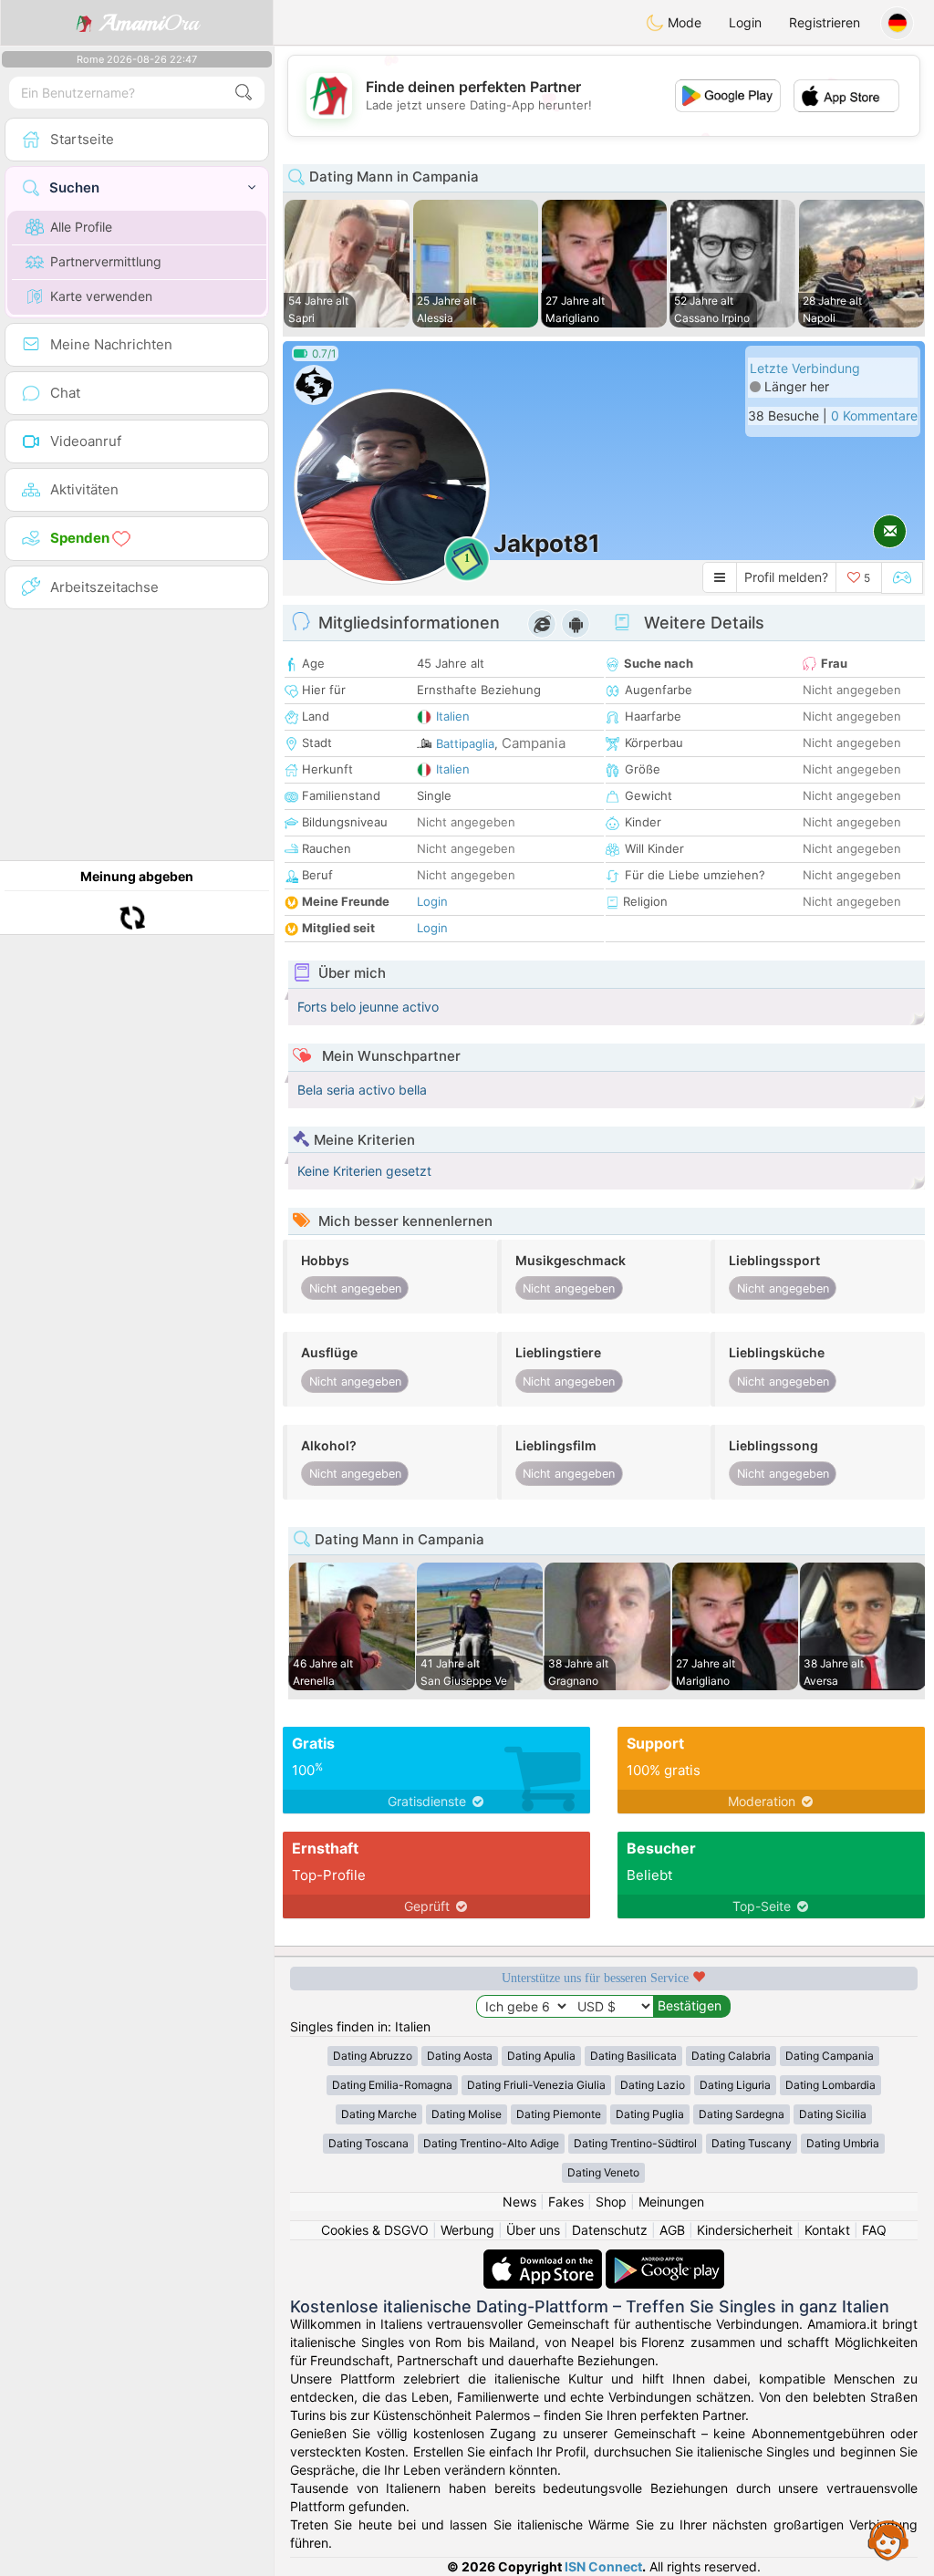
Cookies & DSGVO (375, 2230)
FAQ (874, 2230)
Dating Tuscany (752, 2143)
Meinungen (671, 2202)
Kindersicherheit (745, 2230)
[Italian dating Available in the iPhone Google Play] (665, 2258)
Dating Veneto (603, 2172)
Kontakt (827, 2230)
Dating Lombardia (830, 2085)
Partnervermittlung (106, 261)
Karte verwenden (101, 296)
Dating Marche (379, 2114)
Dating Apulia (541, 2056)
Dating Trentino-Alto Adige (491, 2143)
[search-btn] (244, 93)
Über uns (533, 2230)
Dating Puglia (650, 2114)
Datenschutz (610, 2230)
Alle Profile (81, 227)
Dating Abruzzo (373, 2056)
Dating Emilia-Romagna (392, 2085)
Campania (534, 743)
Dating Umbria (843, 2143)
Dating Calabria (731, 2056)
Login (745, 22)
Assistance (888, 2540)
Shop (611, 2202)
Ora (149, 23)
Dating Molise (467, 2114)
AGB (672, 2230)
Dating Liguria (735, 2085)
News (519, 2202)
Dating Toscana (368, 2143)
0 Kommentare (874, 415)
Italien (453, 716)
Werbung (467, 2230)
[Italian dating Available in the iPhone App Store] (545, 2258)
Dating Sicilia (833, 2114)
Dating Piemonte (559, 2114)
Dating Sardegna (742, 2114)
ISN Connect (603, 2566)
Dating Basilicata (633, 2056)
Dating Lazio (653, 2085)
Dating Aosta (460, 2056)
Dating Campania (830, 2056)
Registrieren (825, 22)
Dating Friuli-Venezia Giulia (536, 2085)
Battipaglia (465, 743)
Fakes (566, 2202)
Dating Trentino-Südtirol (635, 2143)
